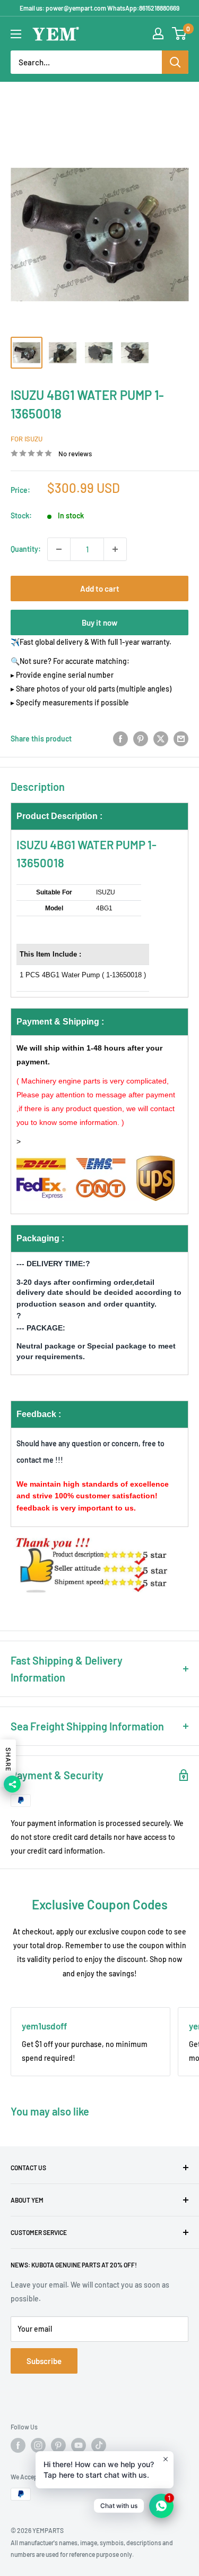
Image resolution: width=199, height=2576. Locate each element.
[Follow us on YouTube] (79, 2445)
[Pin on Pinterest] (141, 739)
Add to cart (100, 588)
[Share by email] (181, 739)
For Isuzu (27, 439)
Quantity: (26, 549)
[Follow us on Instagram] (38, 2445)
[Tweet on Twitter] (161, 739)
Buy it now (99, 622)
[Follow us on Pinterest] (58, 2445)
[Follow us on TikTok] (99, 2445)
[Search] (175, 62)
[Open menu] (16, 34)
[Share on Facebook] (120, 739)
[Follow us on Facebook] (18, 2445)
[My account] (158, 33)
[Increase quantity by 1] (115, 549)
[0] (180, 33)
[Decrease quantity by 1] (59, 549)
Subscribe (44, 2361)
